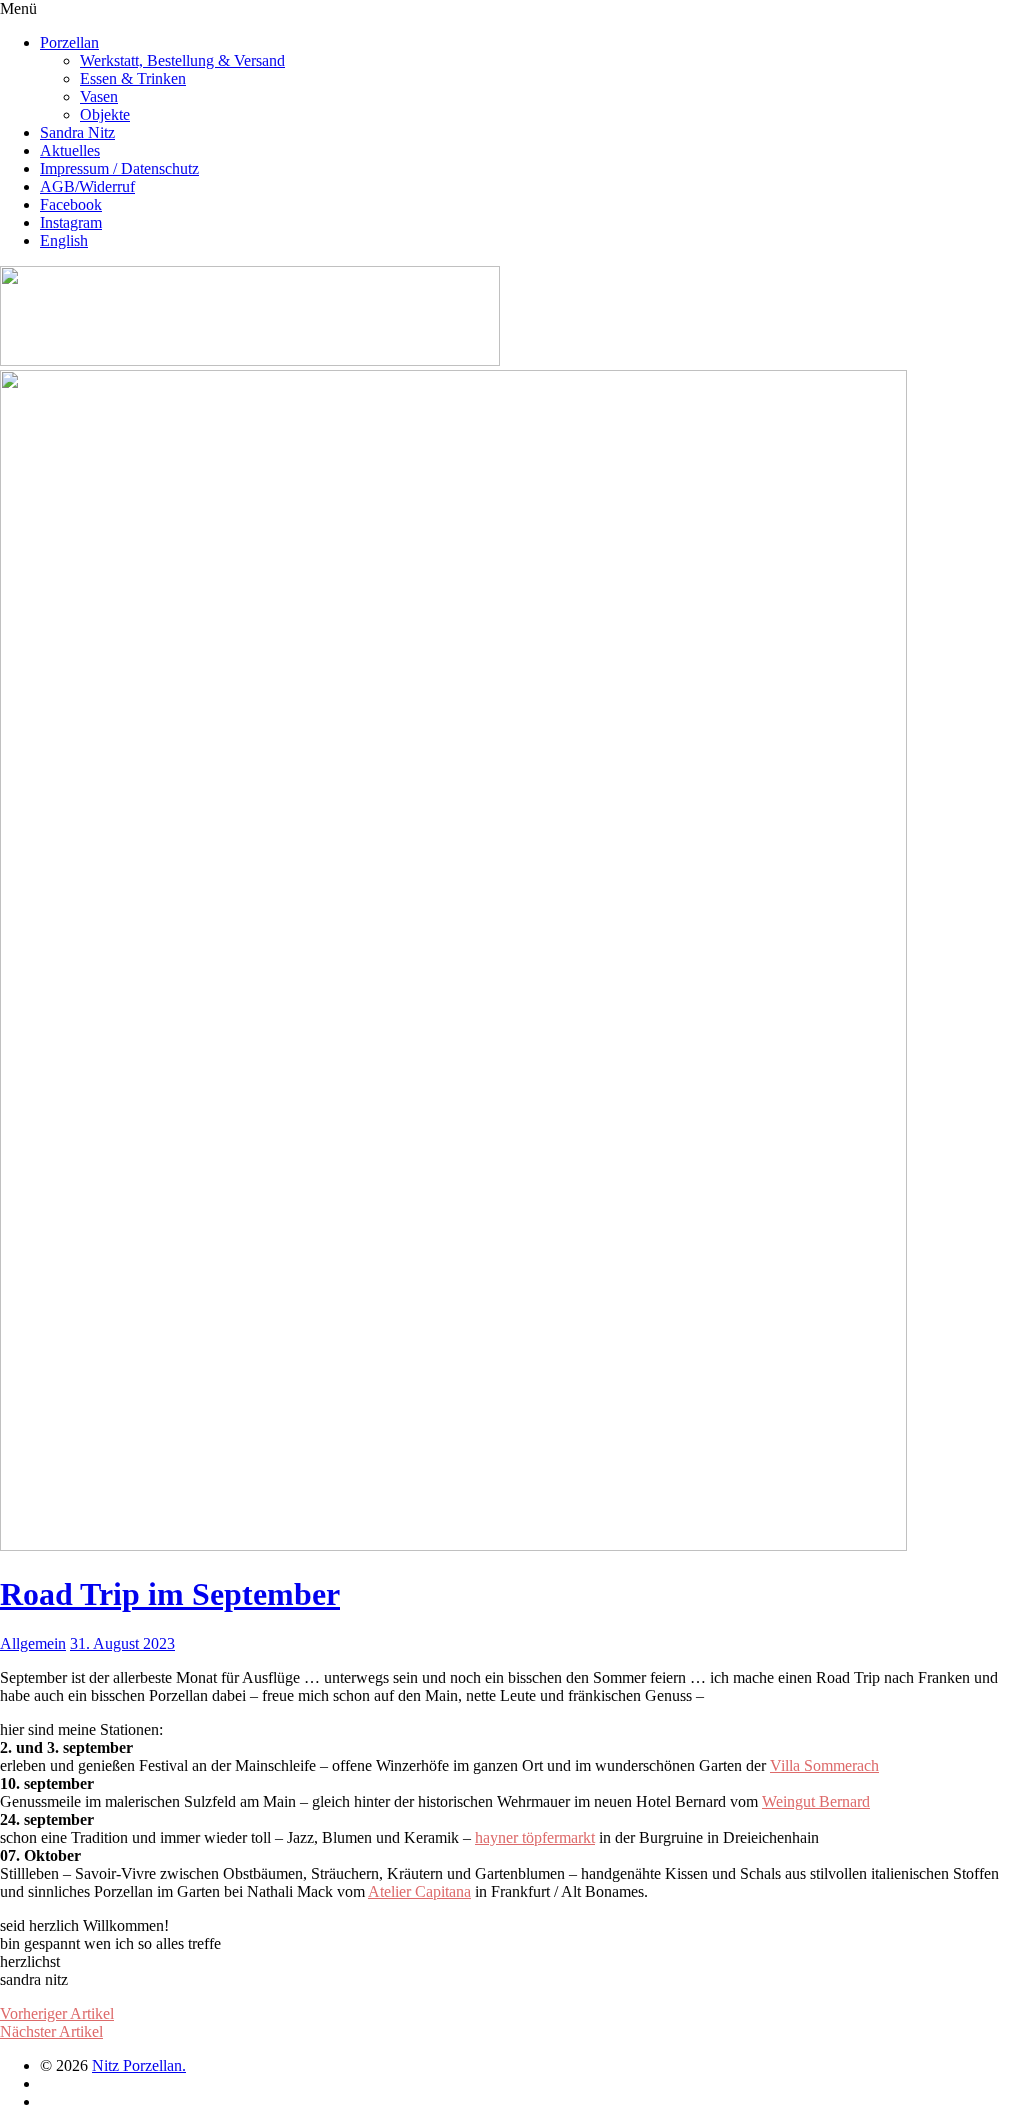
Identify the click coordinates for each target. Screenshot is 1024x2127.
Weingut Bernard (816, 1801)
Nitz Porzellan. (139, 2065)
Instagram (71, 222)
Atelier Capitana (419, 1891)
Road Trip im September (170, 1594)
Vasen (99, 96)
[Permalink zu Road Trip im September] (453, 1545)
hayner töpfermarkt (535, 1837)
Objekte (105, 114)
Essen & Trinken (133, 78)
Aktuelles (70, 150)
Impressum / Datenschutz (119, 168)
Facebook (71, 204)
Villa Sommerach (824, 1765)
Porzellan (69, 42)
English (64, 240)
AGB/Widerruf (87, 186)
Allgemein (33, 1643)
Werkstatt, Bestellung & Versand (182, 60)
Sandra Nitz (77, 132)
